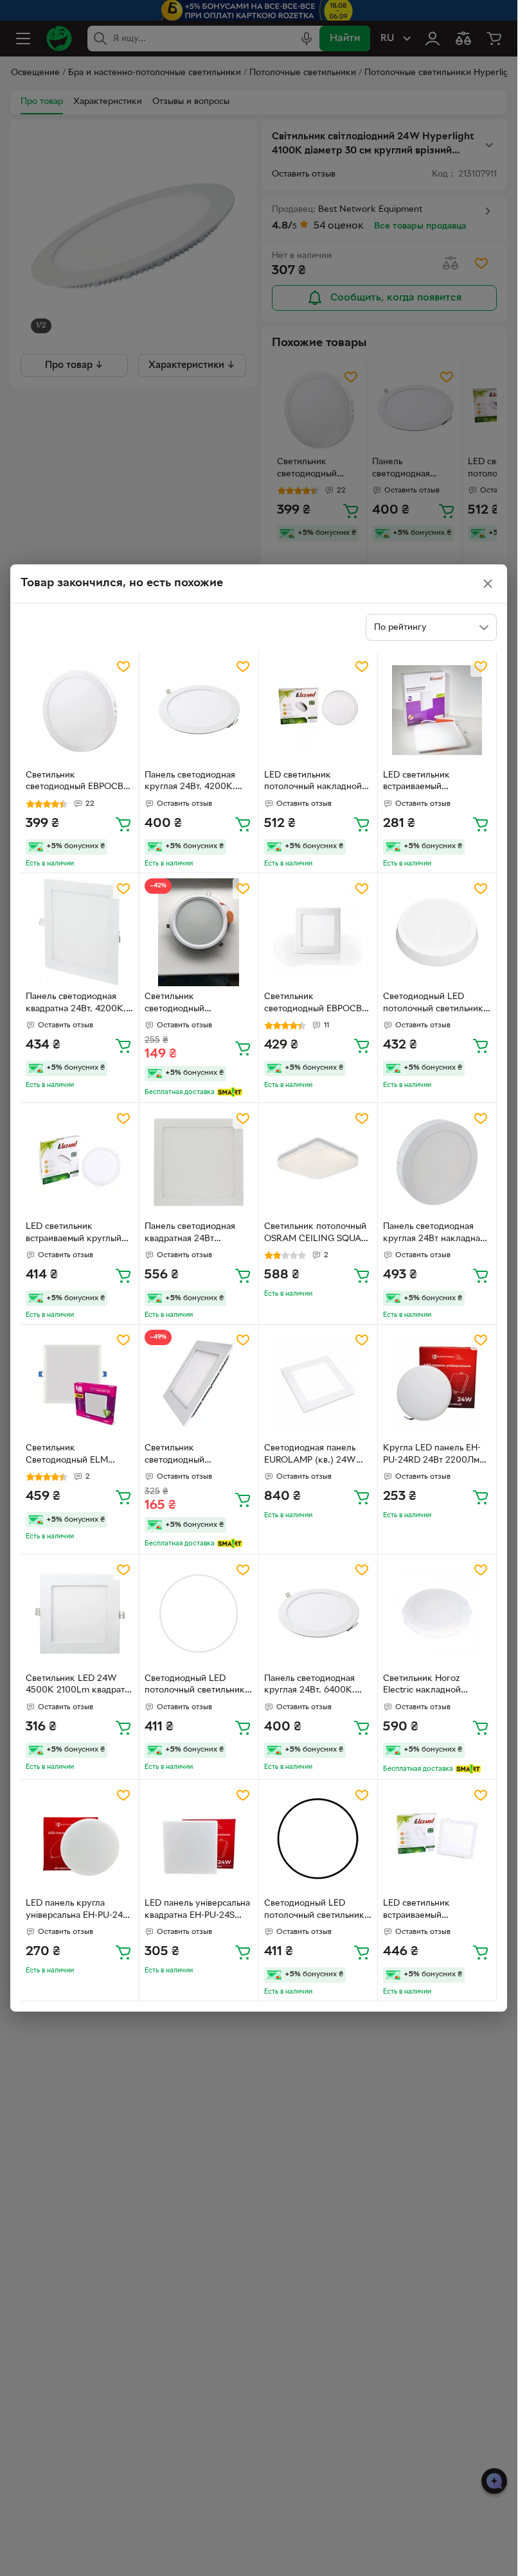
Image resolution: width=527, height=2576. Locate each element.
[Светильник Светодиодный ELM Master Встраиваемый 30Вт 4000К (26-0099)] (80, 1384)
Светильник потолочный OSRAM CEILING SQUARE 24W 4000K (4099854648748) (318, 1234)
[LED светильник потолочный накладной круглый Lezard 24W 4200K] (318, 710)
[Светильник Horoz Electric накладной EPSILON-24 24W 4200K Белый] (437, 1614)
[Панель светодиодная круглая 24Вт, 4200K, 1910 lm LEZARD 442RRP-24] (199, 710)
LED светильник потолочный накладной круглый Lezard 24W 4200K (313, 783)
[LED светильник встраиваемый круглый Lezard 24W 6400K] (80, 1162)
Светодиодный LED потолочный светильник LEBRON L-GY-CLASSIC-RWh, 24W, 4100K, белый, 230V (433, 1004)
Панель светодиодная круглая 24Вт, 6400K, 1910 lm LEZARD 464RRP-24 (316, 1686)
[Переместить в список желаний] (123, 666)
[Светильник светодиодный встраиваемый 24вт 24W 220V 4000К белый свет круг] (199, 932)
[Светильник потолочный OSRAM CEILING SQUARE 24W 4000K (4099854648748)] (318, 1162)
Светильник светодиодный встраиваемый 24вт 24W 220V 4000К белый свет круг (196, 1004)
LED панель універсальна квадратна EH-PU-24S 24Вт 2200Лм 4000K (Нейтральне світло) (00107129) (197, 1911)
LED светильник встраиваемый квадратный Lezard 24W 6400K (434, 1911)
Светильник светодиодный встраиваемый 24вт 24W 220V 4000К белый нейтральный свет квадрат (196, 1456)
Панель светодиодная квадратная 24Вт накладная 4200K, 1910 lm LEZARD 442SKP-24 (193, 1234)
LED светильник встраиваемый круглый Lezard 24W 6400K (74, 1234)
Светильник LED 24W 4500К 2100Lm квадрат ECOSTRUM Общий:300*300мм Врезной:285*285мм (75, 1686)
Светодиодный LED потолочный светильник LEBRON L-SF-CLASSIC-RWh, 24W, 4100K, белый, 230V (195, 1686)
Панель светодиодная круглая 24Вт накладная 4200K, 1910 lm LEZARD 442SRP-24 (434, 1234)
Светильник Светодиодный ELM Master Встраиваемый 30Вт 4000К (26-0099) (74, 1456)
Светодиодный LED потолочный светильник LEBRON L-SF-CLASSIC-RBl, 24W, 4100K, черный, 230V (318, 1911)
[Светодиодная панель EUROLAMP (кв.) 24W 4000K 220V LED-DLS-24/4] (318, 1384)
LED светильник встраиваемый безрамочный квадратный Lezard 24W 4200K (437, 783)
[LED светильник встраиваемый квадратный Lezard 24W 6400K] (437, 1839)
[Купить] (123, 824)
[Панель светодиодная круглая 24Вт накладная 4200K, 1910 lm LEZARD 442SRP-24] (437, 1162)
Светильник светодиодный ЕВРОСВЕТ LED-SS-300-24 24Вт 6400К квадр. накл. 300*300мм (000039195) (318, 1004)
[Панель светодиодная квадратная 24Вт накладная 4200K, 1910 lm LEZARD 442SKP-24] (199, 1162)
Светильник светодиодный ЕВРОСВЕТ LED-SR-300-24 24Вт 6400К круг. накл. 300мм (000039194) (80, 783)
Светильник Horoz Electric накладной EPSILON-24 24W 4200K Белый (435, 1686)
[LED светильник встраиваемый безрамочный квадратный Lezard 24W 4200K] (437, 710)
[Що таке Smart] (230, 1092)
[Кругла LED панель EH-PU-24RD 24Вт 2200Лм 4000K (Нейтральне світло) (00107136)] (437, 1384)
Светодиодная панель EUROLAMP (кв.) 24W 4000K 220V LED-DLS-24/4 (312, 1456)
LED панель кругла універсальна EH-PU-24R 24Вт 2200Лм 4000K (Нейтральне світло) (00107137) (77, 1911)
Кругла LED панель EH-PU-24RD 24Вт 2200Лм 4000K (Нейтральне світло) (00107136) (432, 1456)
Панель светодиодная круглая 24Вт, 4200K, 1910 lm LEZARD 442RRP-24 (197, 783)
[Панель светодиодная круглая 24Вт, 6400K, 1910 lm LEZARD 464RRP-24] (318, 1614)
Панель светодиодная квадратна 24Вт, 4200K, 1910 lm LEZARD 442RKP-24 (78, 1004)
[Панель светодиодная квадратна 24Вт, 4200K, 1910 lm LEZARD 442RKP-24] (80, 932)
